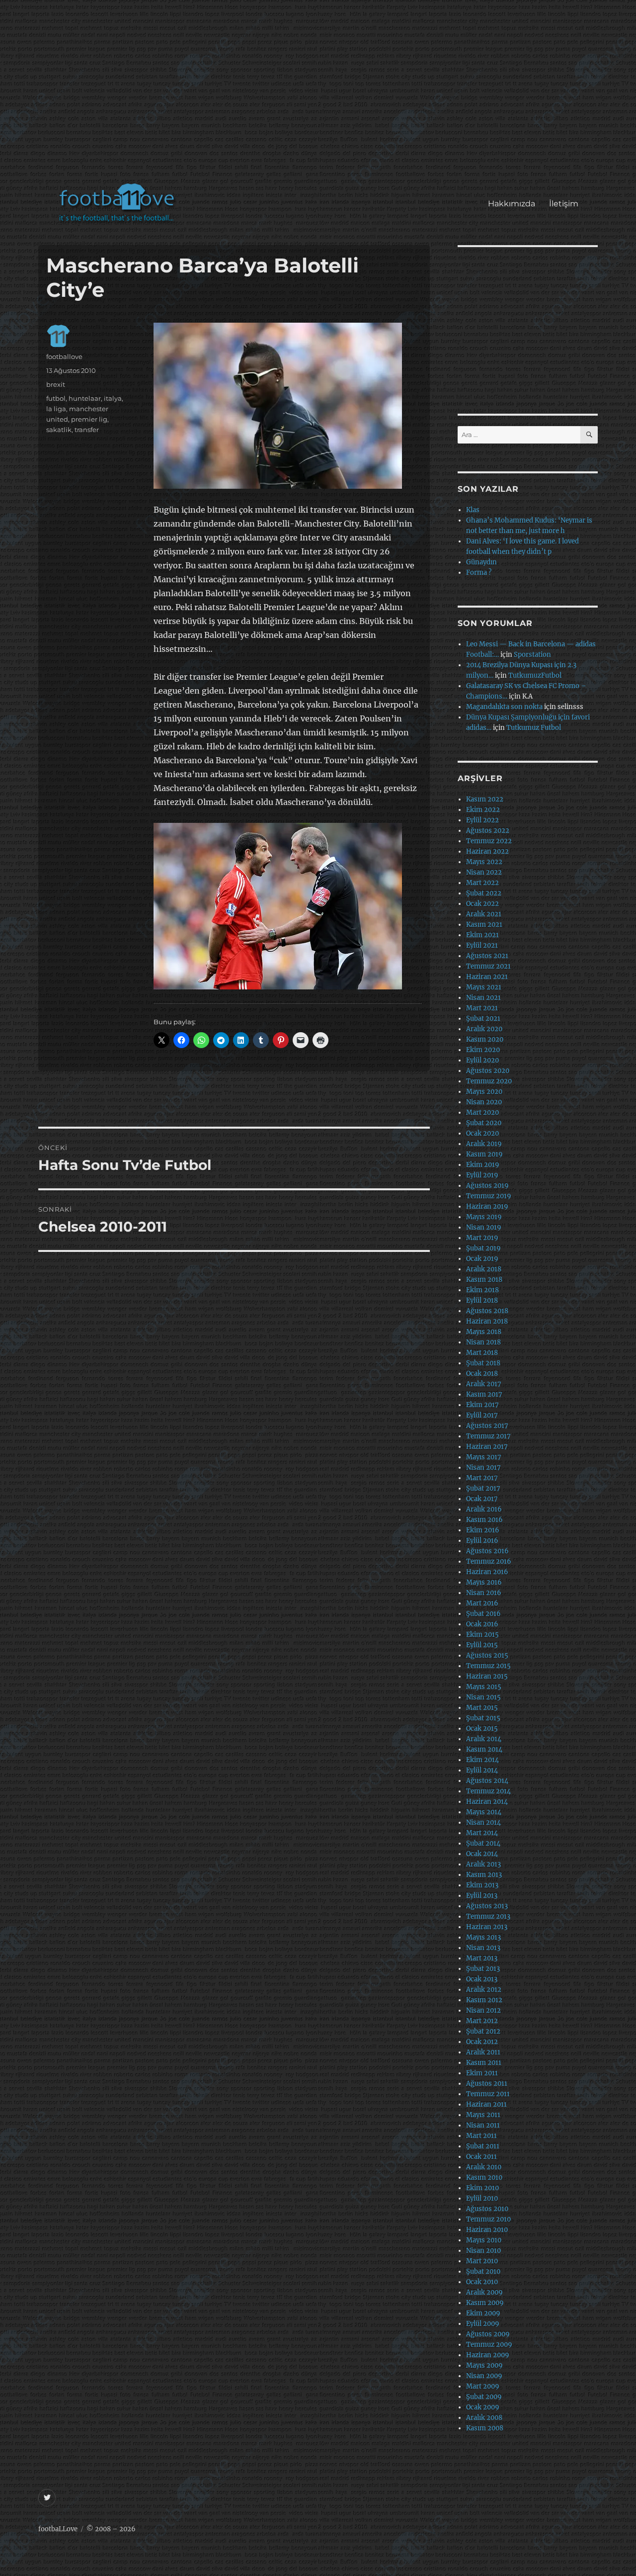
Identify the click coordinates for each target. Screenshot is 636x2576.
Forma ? (479, 573)
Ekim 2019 (483, 1165)
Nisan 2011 (483, 2125)
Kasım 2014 (484, 1749)
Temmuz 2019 (489, 1196)
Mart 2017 (482, 1478)
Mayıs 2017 (484, 1457)
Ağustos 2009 (488, 2334)
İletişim (564, 204)
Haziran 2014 (487, 1802)
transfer (87, 430)
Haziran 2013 (487, 1927)
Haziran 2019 (487, 1206)
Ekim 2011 (482, 2073)
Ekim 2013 (482, 1885)
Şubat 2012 (483, 2031)
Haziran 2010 (487, 2230)
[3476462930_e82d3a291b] (288, 906)
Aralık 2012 (484, 1990)
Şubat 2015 (483, 1718)
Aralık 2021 (484, 914)
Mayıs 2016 (484, 1582)
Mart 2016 (482, 1603)
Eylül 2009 (483, 2324)
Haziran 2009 (488, 2355)
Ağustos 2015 (487, 1655)
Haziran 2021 (487, 977)
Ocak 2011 (481, 2157)
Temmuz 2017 (488, 1436)
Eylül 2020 (482, 1060)
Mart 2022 (482, 883)
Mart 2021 (482, 1008)
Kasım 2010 (484, 2177)
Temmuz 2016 (489, 1561)
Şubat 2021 (483, 1019)
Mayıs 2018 (484, 1332)
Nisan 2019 (484, 1227)
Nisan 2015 (483, 1697)
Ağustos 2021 (487, 956)
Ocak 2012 (482, 2042)
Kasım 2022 (485, 799)
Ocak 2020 (482, 1133)
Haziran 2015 (487, 1676)
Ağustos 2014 (487, 1781)
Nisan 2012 (483, 2010)
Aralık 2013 (483, 1864)
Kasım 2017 (484, 1394)
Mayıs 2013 (483, 1937)
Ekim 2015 (482, 1635)
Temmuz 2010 (488, 2219)
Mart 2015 (482, 1708)
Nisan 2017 (483, 1467)
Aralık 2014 (484, 1739)
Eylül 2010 (482, 2198)
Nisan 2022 (484, 872)
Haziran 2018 (487, 1321)
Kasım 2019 (484, 1154)
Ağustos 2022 (488, 831)
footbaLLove (58, 2529)
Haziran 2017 (487, 1447)
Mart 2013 (482, 1958)
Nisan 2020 (484, 1102)
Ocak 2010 (482, 2282)
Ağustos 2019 (487, 1186)
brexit (56, 384)
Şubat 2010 (483, 2271)
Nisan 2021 (483, 998)
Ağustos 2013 (487, 1906)
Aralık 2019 (484, 1144)
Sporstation (532, 655)
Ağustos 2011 (487, 2084)
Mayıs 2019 (484, 1217)
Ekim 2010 (482, 2188)
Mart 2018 (482, 1353)
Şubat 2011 (483, 2146)
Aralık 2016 (484, 1509)
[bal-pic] (288, 406)
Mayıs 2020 (484, 1092)
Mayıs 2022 (484, 862)
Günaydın (481, 562)
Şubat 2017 (483, 1488)
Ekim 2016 (483, 1530)
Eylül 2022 (482, 820)
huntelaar (85, 398)
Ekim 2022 (483, 810)
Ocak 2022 (482, 904)
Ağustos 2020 (488, 1071)
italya (113, 398)
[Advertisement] (320, 96)
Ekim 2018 (482, 1290)
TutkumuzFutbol (535, 675)
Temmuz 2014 (488, 1791)
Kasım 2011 (484, 2063)
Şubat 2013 (483, 1969)
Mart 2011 (481, 2136)
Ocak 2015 (482, 1729)
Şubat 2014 (483, 1843)
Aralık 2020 (484, 1029)
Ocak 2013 (482, 1979)
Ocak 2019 (482, 1259)
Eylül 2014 (482, 1770)
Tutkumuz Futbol (534, 728)
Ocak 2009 (483, 2407)
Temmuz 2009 (489, 2345)
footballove (64, 356)
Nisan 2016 (484, 1593)
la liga (56, 409)
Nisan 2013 (483, 1948)
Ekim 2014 (482, 1760)
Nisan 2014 (483, 1822)
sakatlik (59, 430)
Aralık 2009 (484, 2292)
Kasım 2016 (484, 1520)
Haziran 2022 (487, 851)
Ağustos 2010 (487, 2209)
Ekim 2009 (483, 2313)
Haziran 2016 (487, 1572)
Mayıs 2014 (484, 1812)
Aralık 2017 (484, 1384)
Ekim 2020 (483, 1050)
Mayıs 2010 (484, 2240)
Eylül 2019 (482, 1175)
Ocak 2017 (482, 1499)
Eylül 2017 (482, 1415)
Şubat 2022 (484, 893)
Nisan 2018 (483, 1342)
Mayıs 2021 (484, 987)
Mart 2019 (482, 1238)
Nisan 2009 (484, 2376)
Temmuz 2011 (488, 2094)
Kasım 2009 (485, 2303)
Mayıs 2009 (484, 2365)
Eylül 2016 (482, 1541)
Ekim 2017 (482, 1405)
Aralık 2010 (484, 2167)
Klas (473, 510)
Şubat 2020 (484, 1123)
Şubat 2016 (483, 1614)
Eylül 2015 (482, 1645)
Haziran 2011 (486, 2104)
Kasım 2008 (485, 2428)
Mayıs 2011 (483, 2115)
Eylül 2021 (482, 945)
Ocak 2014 (482, 1854)
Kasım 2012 (484, 2000)
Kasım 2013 (484, 1875)
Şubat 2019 (483, 1248)
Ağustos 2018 (487, 1311)
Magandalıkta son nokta (504, 707)
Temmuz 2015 (488, 1666)
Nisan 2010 (483, 2251)
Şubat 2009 (484, 2397)
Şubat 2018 (483, 1363)
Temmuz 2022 (489, 841)
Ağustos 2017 (487, 1426)
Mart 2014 (482, 1833)
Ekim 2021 (482, 935)
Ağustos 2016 (487, 1551)
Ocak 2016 (482, 1624)
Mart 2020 (482, 1112)
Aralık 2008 (484, 2418)
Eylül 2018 (482, 1300)
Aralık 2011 (483, 2052)
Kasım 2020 (485, 1039)
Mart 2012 (482, 2021)
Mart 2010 (482, 2261)
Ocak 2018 (482, 1374)
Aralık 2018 (484, 1269)
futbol (56, 398)
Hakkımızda (512, 204)
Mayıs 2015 (484, 1687)
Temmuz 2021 (488, 966)
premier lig (89, 419)
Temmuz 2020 (489, 1081)
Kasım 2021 (484, 925)
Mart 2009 (483, 2386)
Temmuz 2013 (488, 1916)
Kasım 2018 (484, 1280)
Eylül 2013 (482, 1896)
